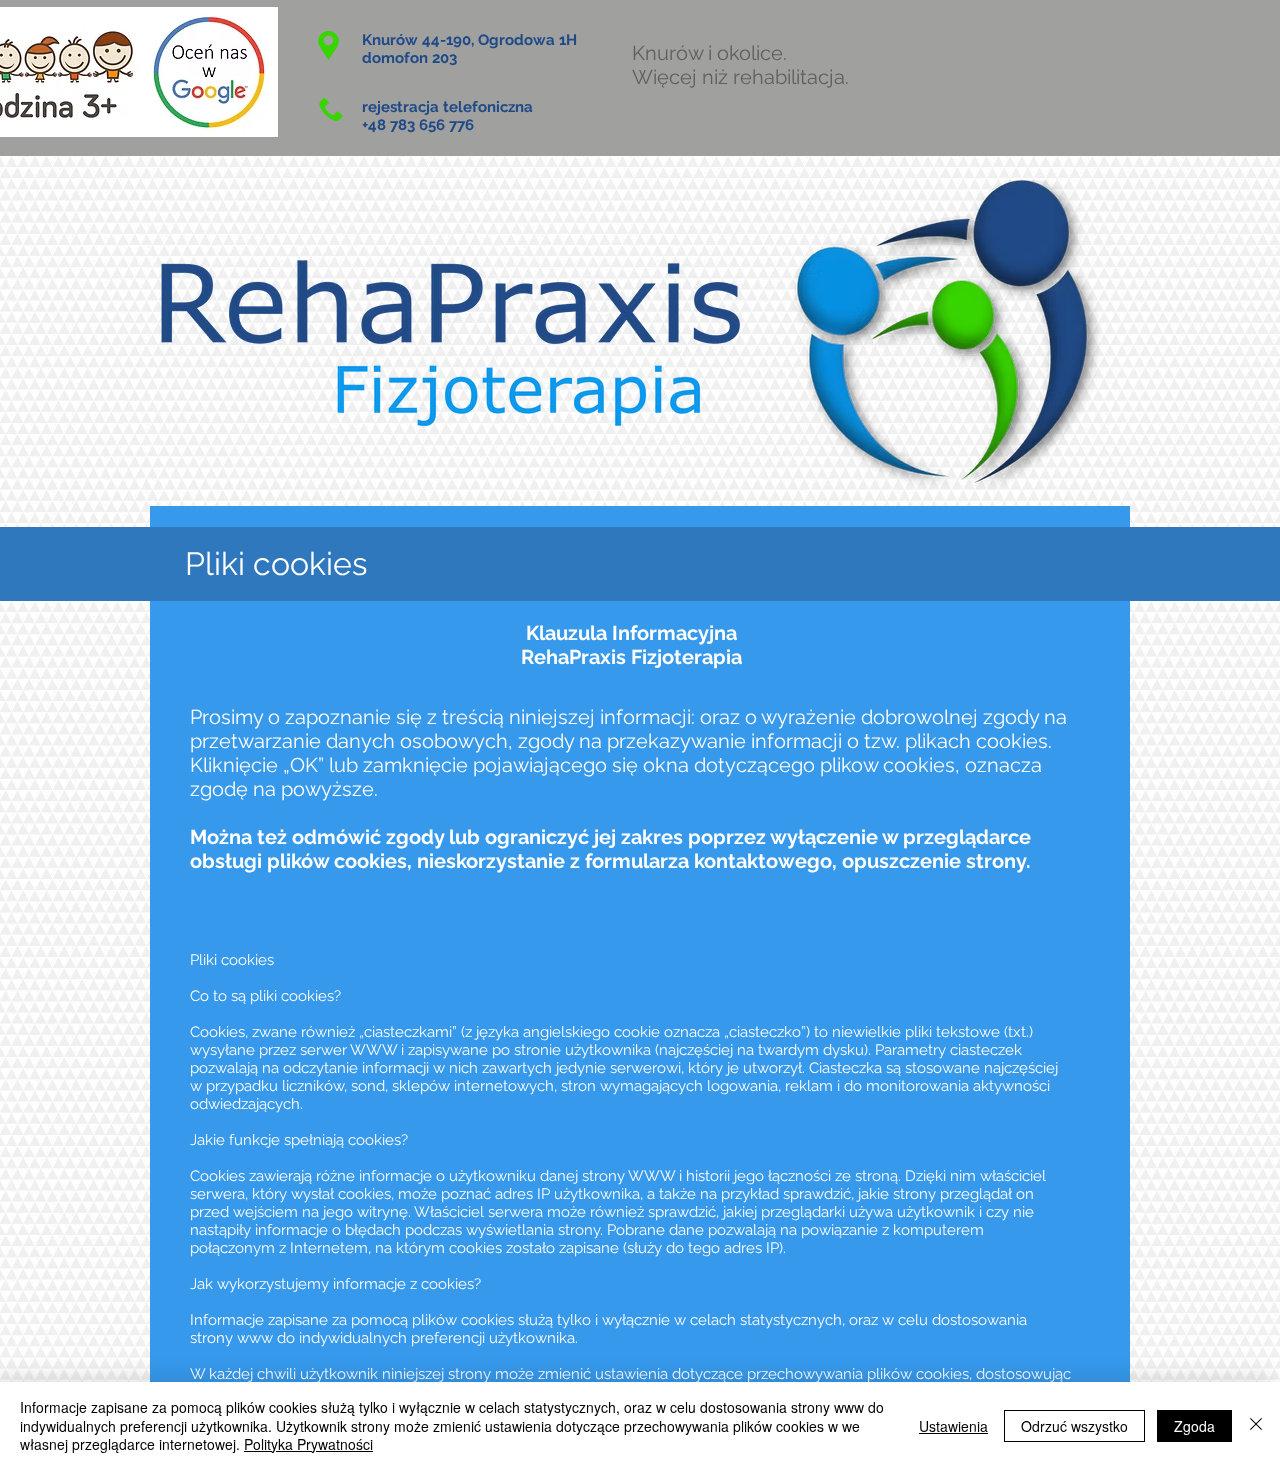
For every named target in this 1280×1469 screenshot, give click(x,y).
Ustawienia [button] (953, 1426)
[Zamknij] (1256, 1425)
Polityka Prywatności (308, 1444)
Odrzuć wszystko (1074, 1426)
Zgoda (1194, 1426)
